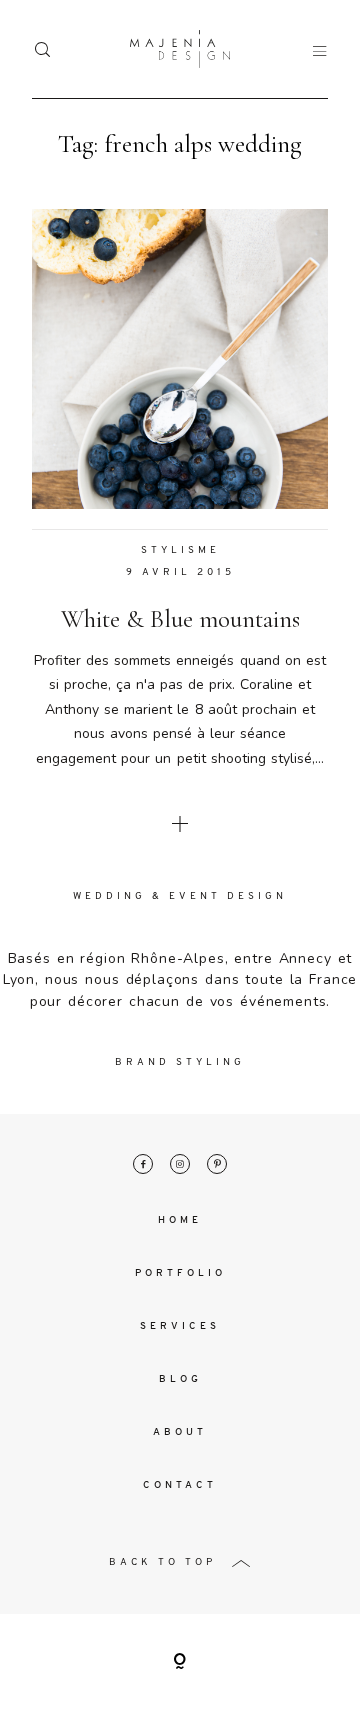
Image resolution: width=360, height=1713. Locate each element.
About (180, 1432)
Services (180, 1326)
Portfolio (180, 1273)
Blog (180, 1379)
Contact (180, 1485)
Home (180, 1220)
